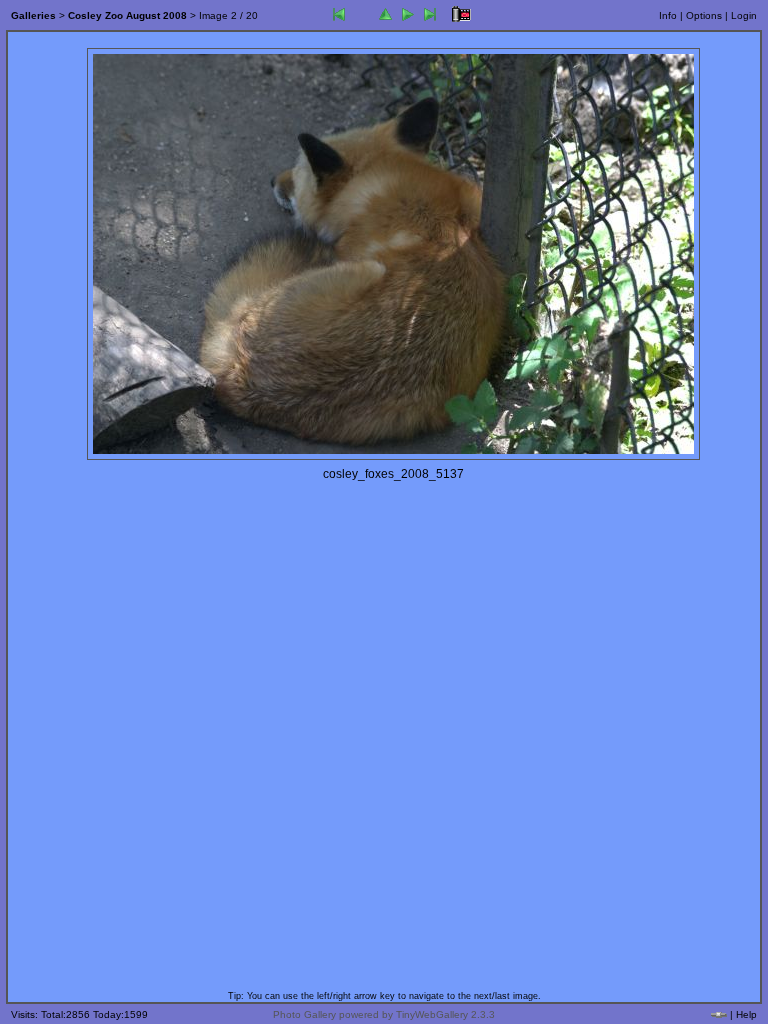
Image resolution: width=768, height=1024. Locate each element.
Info (668, 15)
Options (704, 15)
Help (746, 1014)
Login (744, 15)
